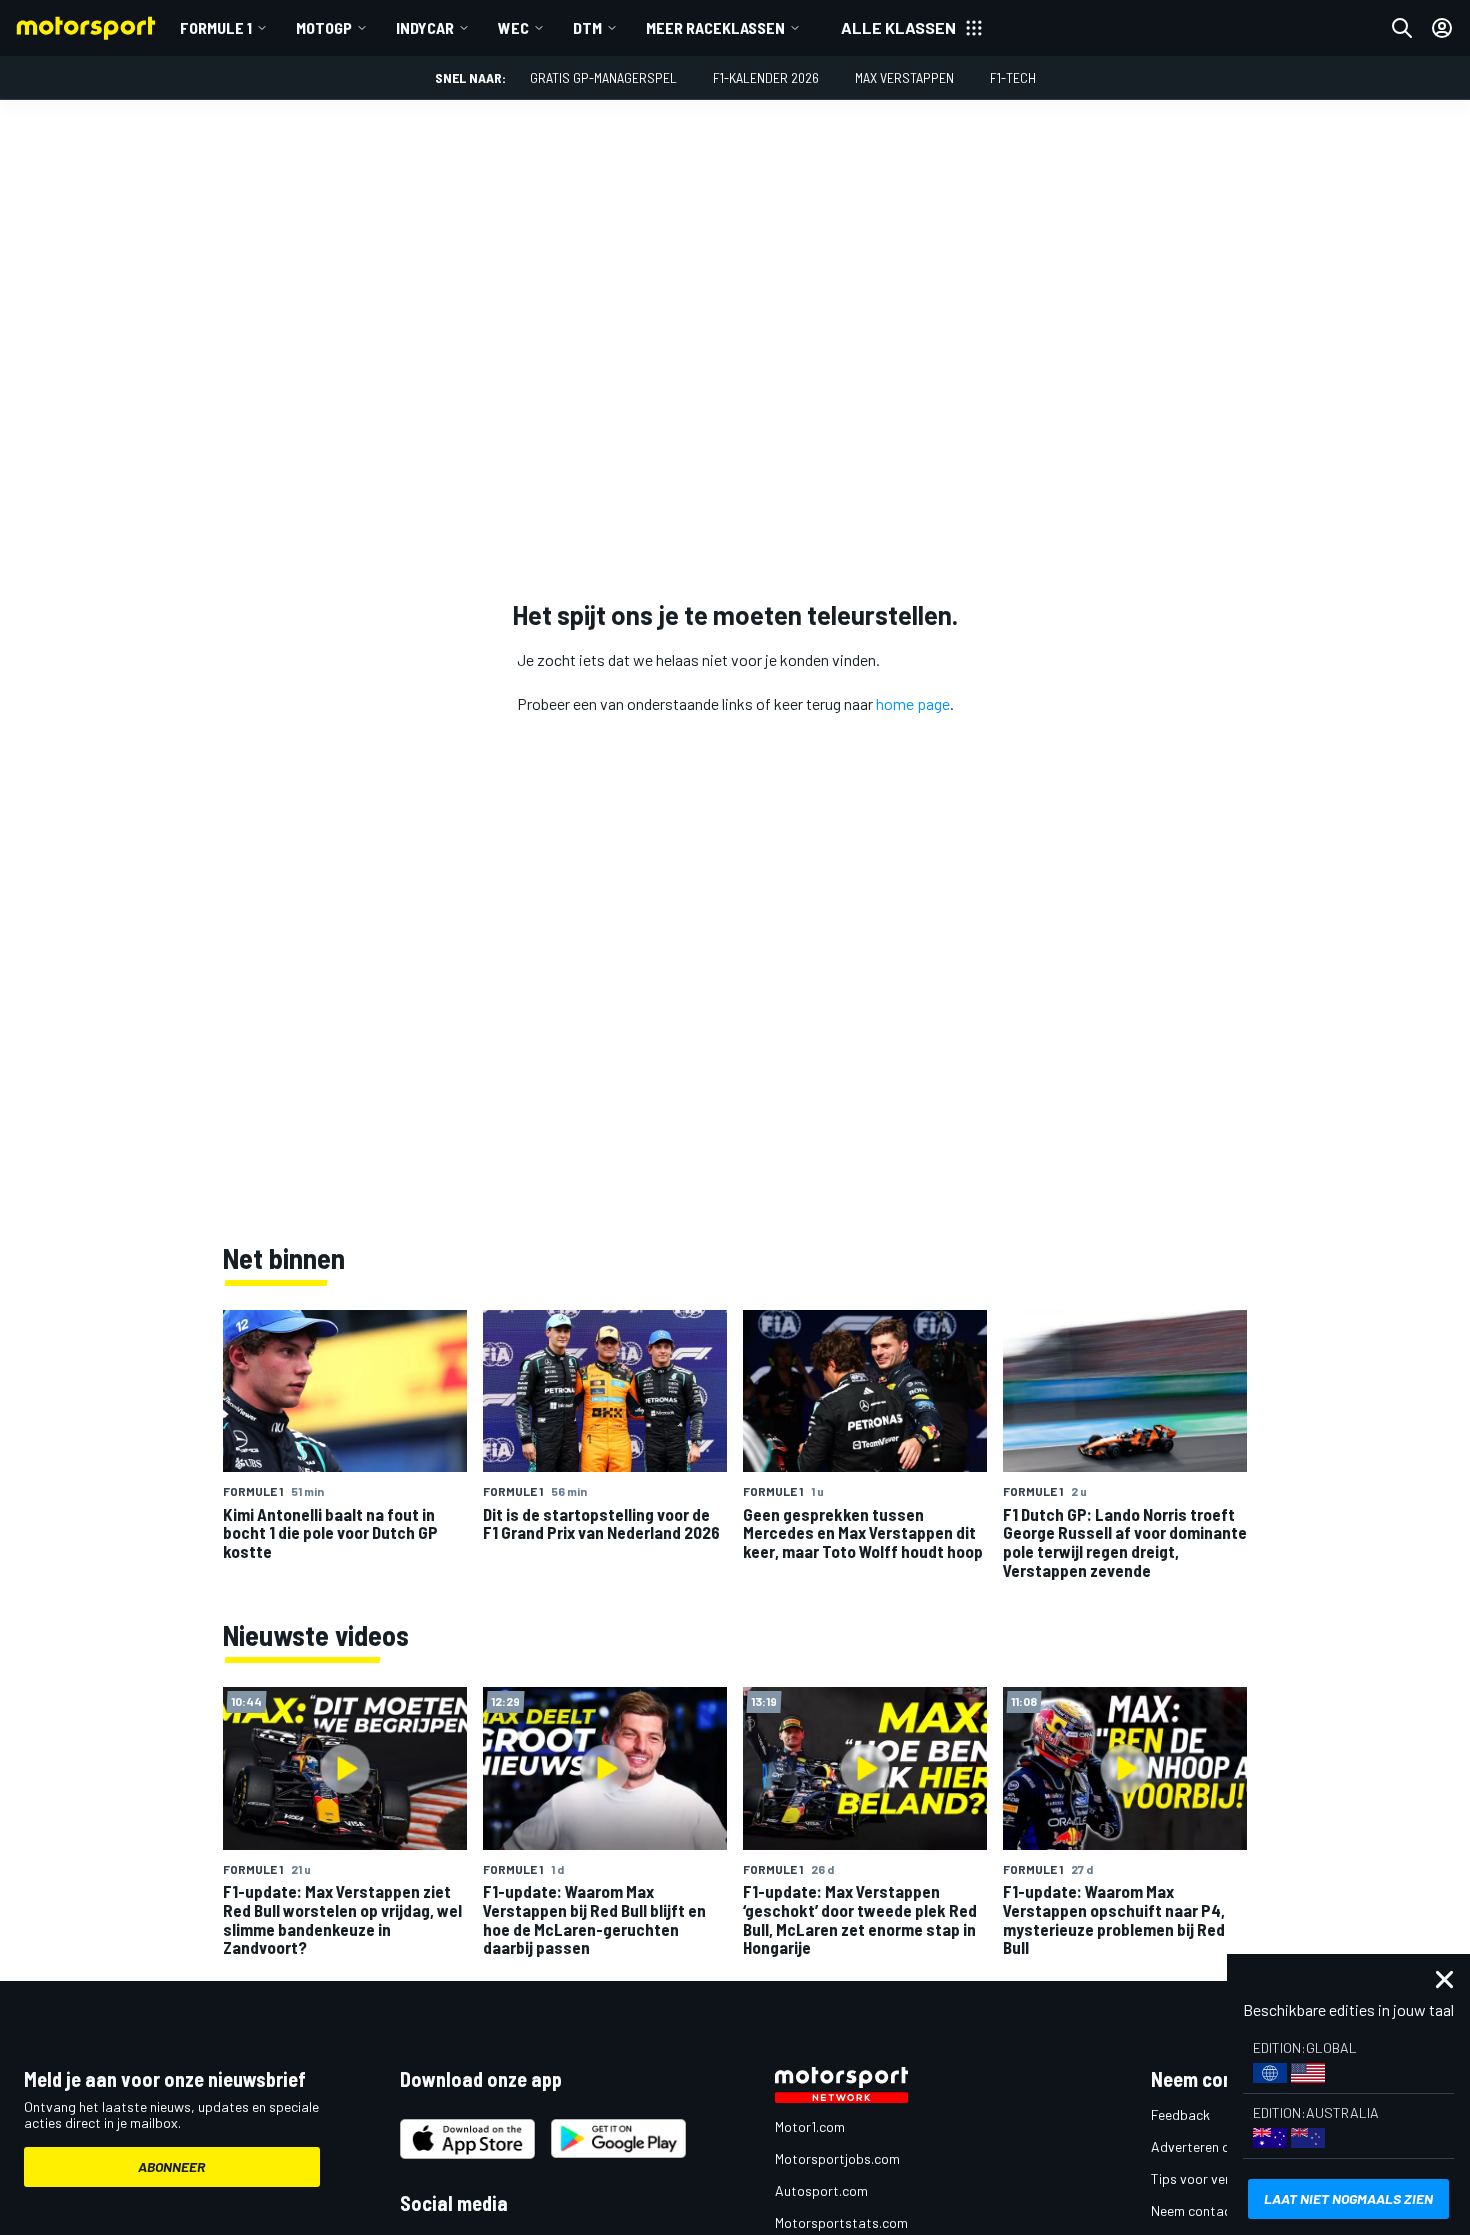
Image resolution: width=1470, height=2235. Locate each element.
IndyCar (425, 27)
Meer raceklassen (715, 27)
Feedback (1180, 2114)
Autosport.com (821, 2190)
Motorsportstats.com (841, 2222)
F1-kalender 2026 (766, 77)
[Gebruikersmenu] (1442, 28)
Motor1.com (810, 2126)
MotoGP (324, 27)
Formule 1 (216, 27)
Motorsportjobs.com (837, 2158)
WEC (513, 27)
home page (913, 703)
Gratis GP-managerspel (603, 77)
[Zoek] (1402, 28)
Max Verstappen (904, 77)
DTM (587, 27)
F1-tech (1013, 77)
